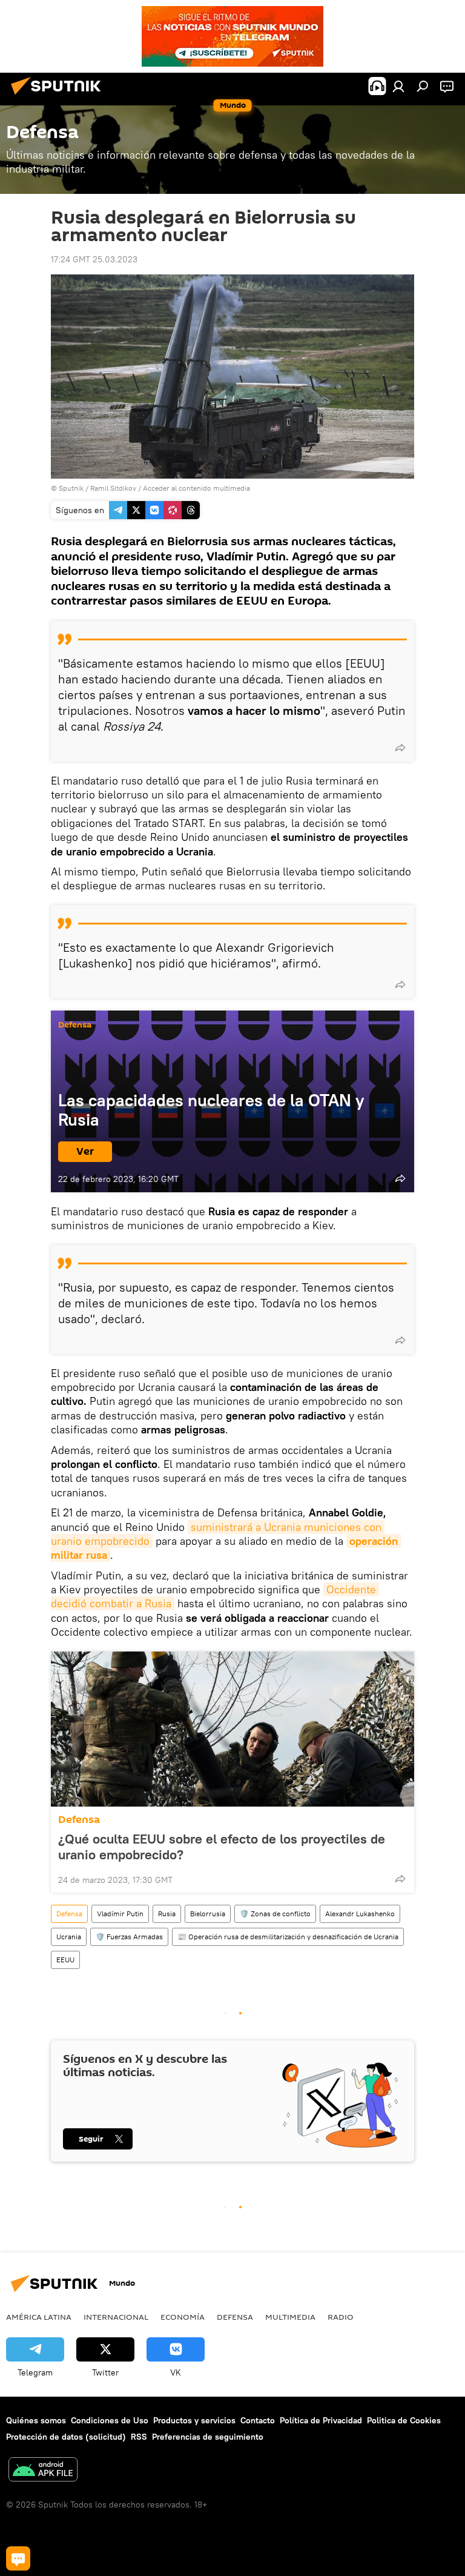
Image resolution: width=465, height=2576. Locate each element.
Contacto (258, 2420)
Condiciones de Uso (110, 2420)
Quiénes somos (36, 2420)
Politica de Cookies (404, 2420)
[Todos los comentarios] (18, 2558)
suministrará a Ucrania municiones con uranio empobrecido (218, 1534)
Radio (341, 2317)
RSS (139, 2437)
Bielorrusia (208, 1914)
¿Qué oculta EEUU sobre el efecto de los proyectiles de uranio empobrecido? (222, 1847)
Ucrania (69, 1937)
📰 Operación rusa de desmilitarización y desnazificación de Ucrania (288, 1937)
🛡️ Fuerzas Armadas (129, 1937)
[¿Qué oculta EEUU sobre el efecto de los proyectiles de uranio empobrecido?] (232, 1729)
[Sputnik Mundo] (59, 96)
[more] (400, 748)
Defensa (75, 1025)
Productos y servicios (194, 2420)
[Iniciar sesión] (398, 86)
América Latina (39, 2317)
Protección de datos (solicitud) (66, 2437)
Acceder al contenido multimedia (196, 488)
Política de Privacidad (321, 2420)
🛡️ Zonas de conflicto (275, 1914)
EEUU (65, 1960)
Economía (183, 2317)
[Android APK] (43, 2471)
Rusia (167, 1914)
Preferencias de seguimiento (208, 2437)
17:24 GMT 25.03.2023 (94, 259)
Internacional (116, 2317)
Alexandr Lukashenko (360, 1914)
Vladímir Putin (120, 1914)
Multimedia (290, 2317)
